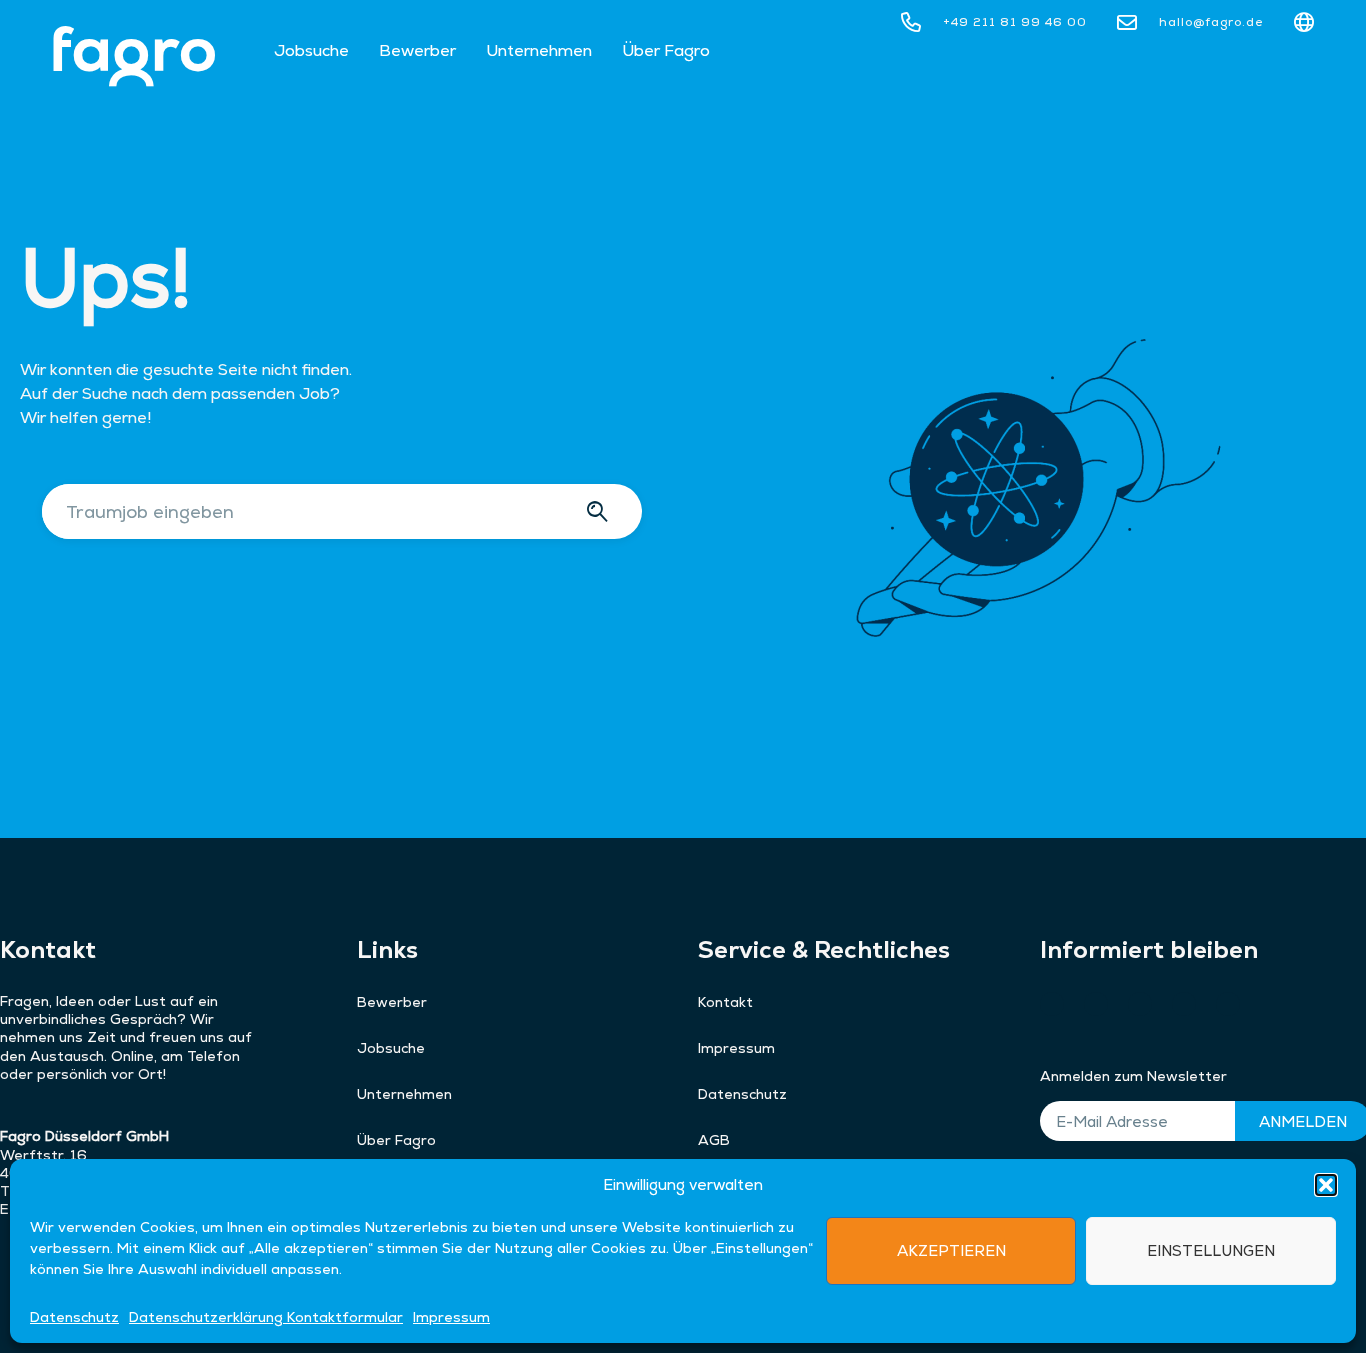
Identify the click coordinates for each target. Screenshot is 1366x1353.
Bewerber (417, 50)
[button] (1326, 1185)
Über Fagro (666, 50)
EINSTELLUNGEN (1211, 1249)
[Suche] (600, 511)
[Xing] (1052, 1004)
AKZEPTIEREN (951, 1249)
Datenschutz (74, 1316)
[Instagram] (1096, 1004)
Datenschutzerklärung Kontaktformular (266, 1316)
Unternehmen (539, 50)
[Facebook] (1184, 1004)
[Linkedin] (1228, 1004)
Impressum (451, 1316)
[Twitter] (1140, 1004)
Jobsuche (311, 50)
